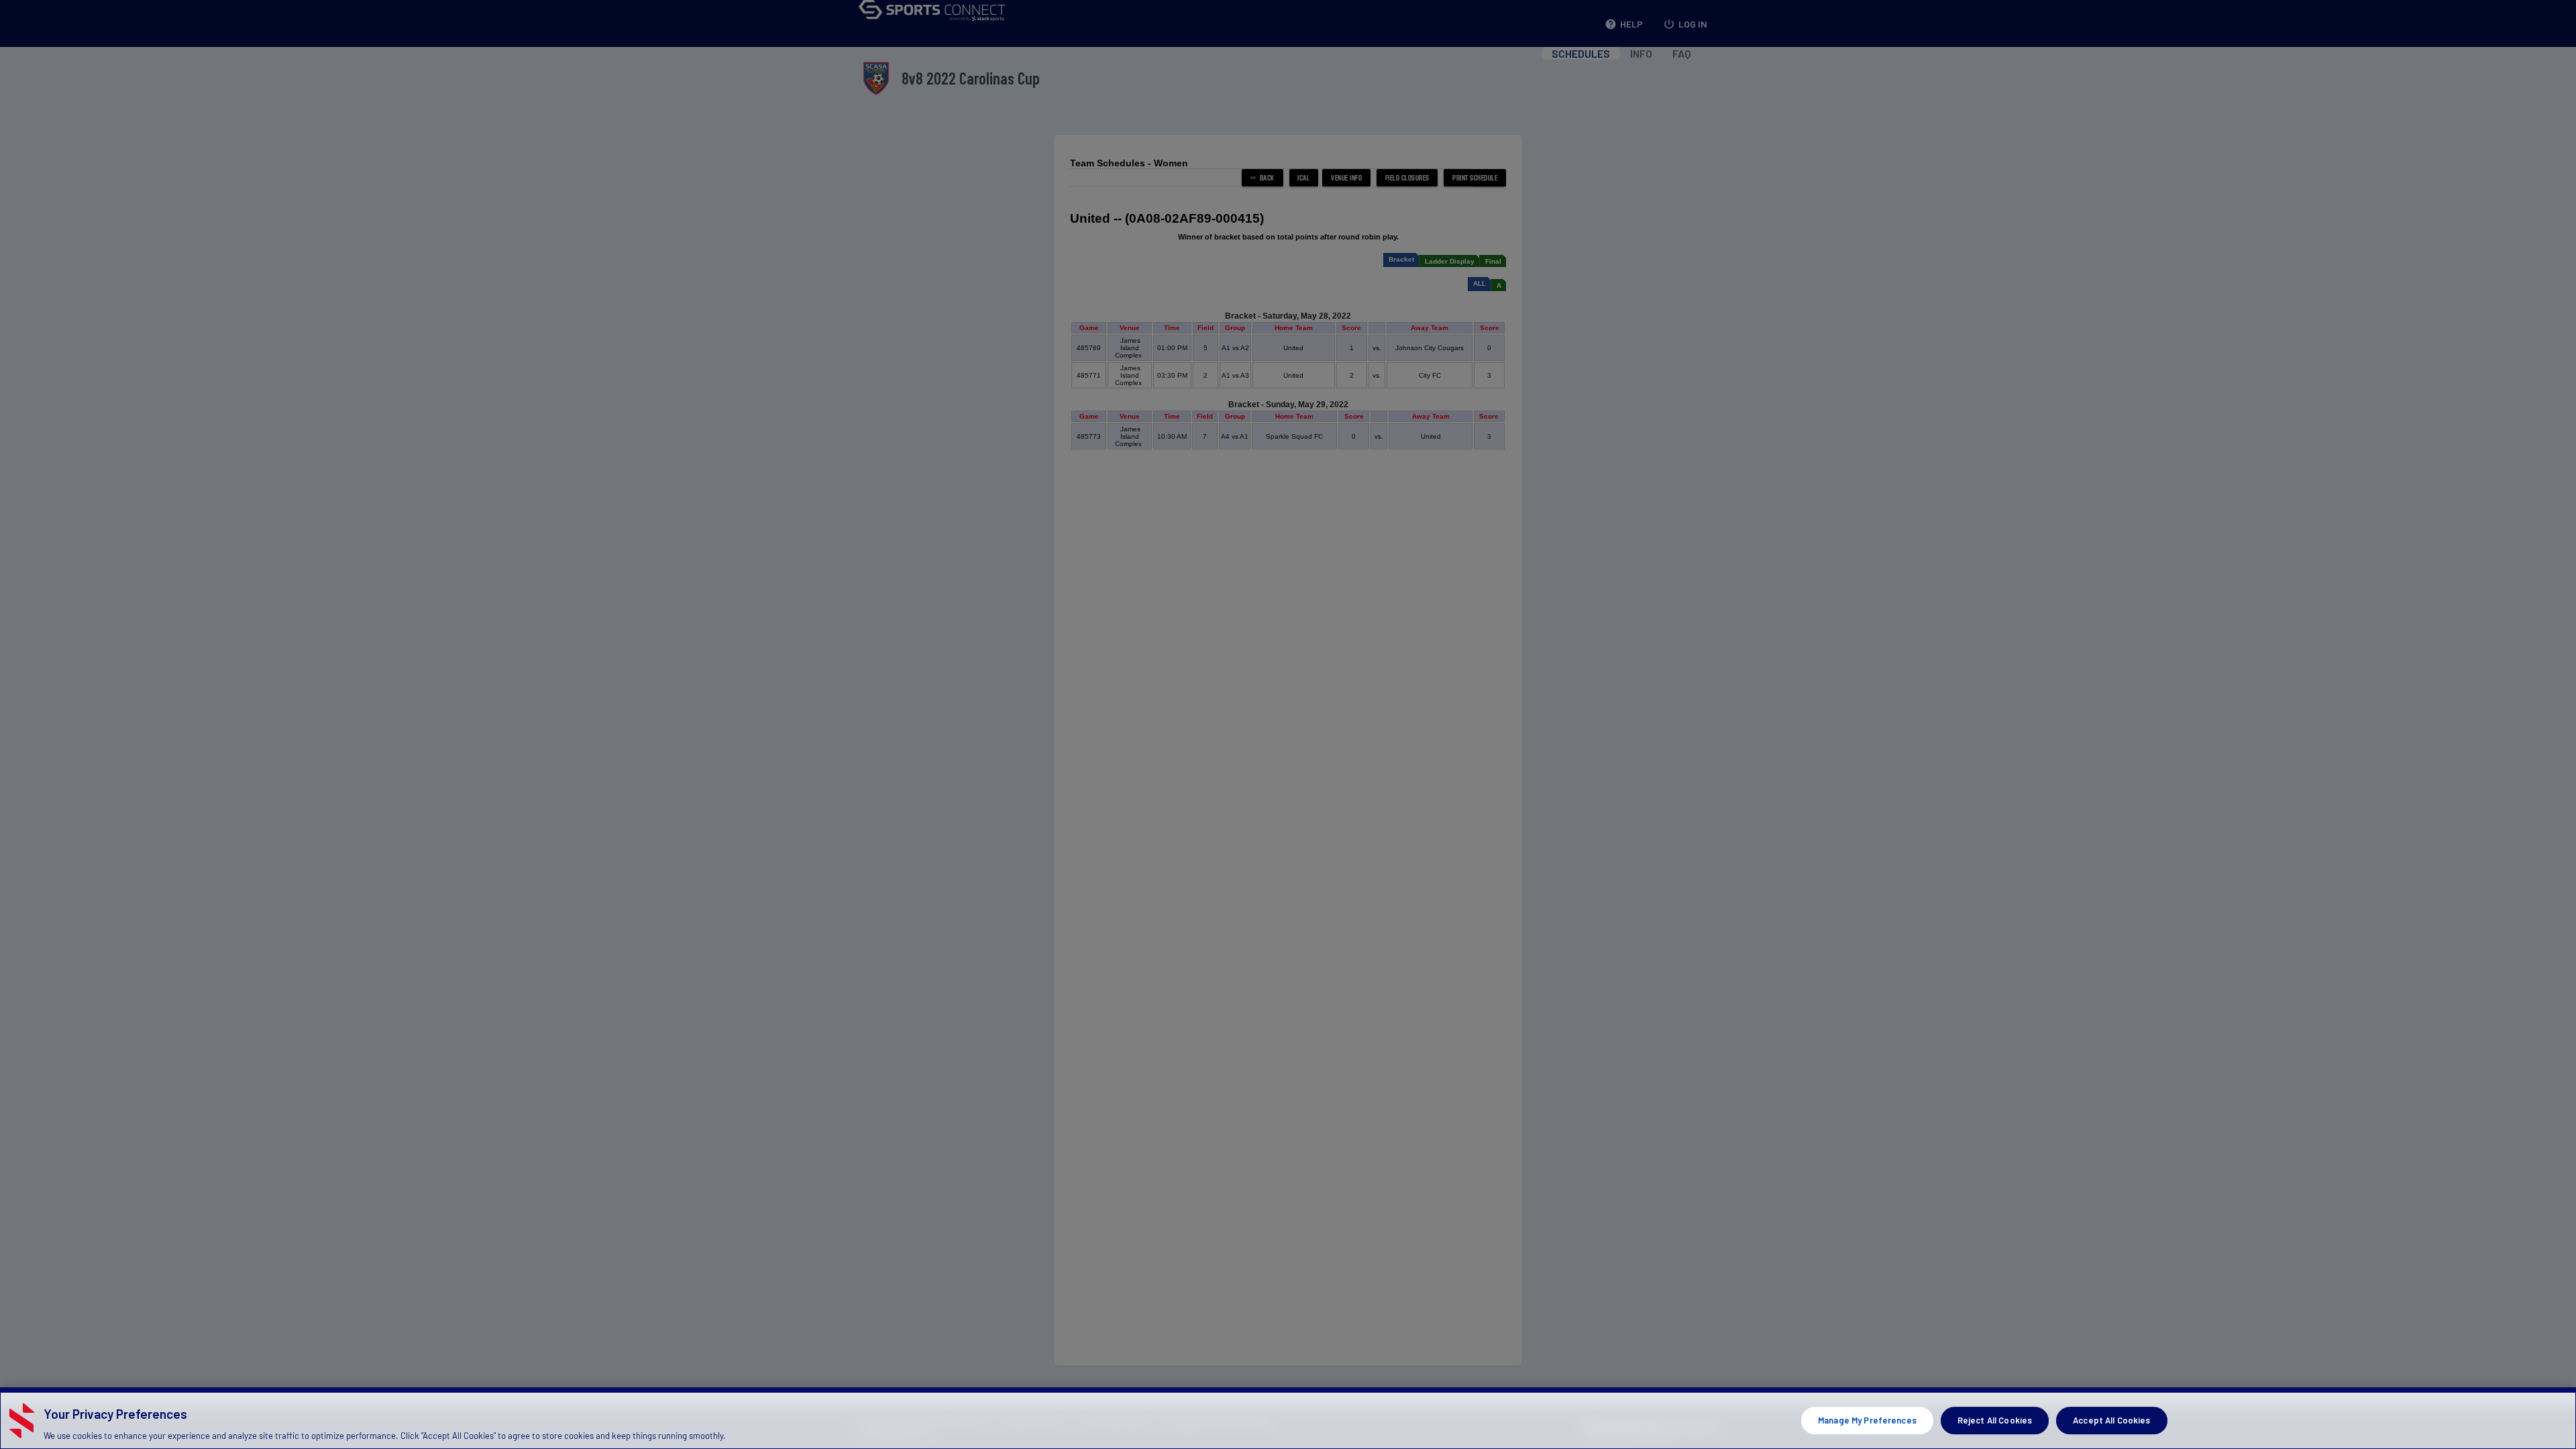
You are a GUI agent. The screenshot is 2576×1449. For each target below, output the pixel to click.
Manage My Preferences (1867, 1420)
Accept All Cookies (2111, 1420)
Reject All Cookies (1995, 1420)
